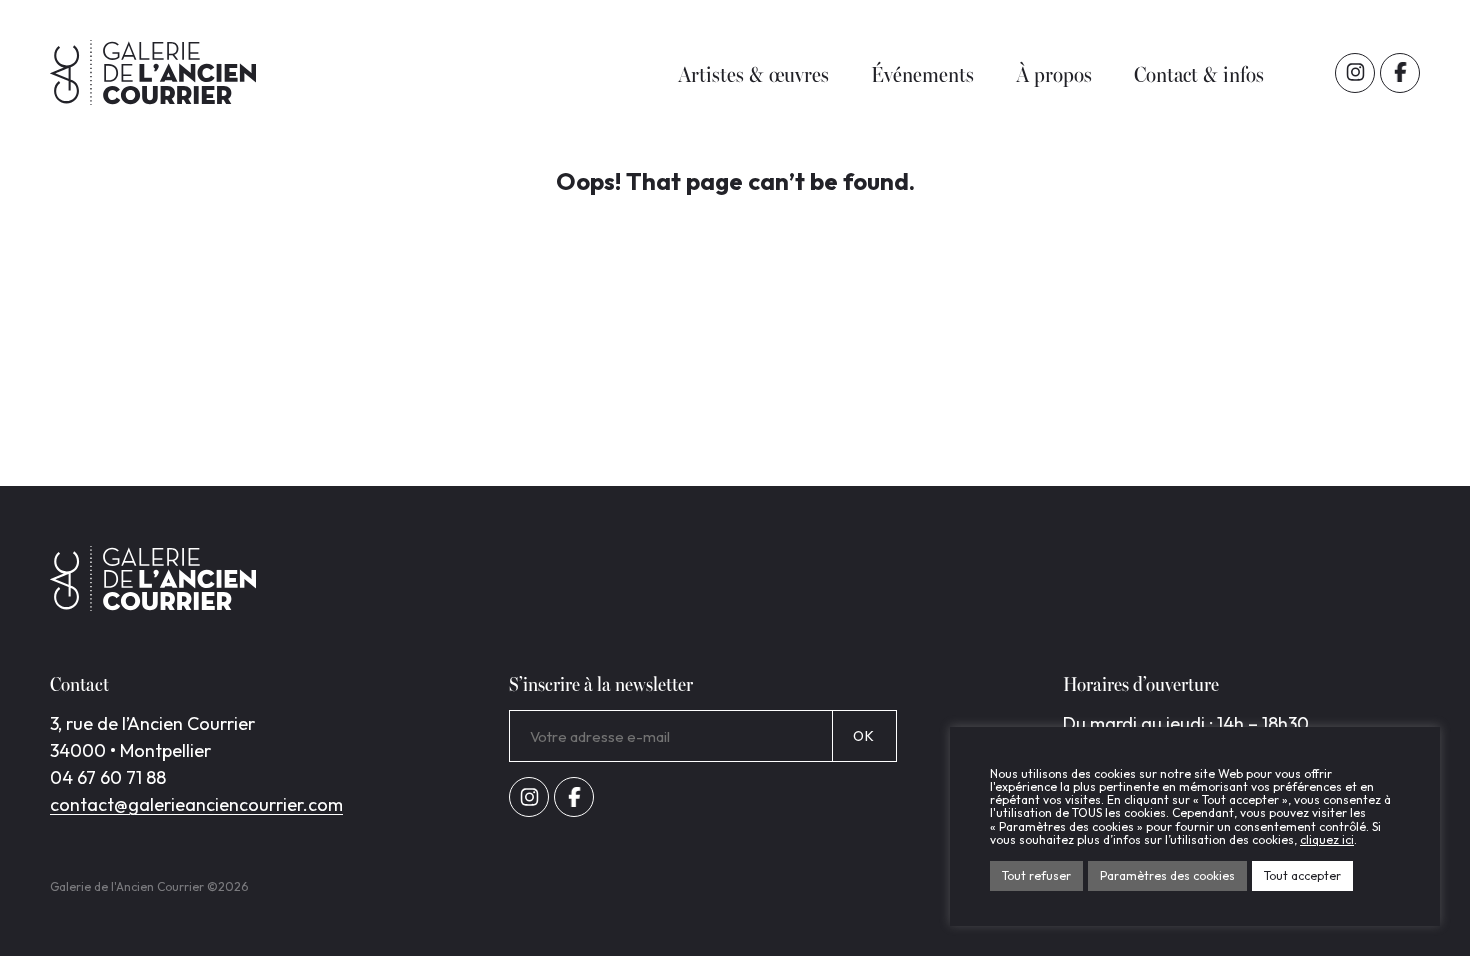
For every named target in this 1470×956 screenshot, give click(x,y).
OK (864, 736)
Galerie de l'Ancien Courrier (153, 72)
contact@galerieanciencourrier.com (196, 804)
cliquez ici (1327, 839)
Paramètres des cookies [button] (1167, 875)
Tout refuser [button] (1036, 875)
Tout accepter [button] (1302, 875)
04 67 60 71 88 (108, 777)
